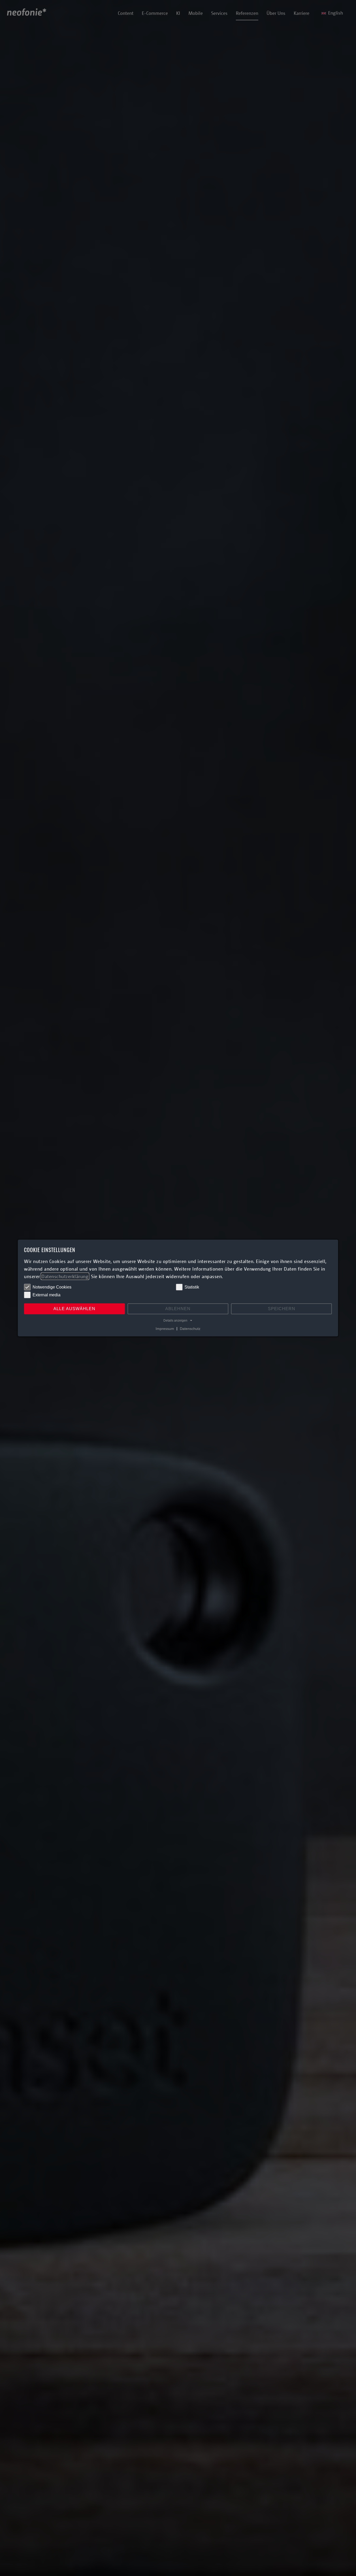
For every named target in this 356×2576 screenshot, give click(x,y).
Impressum (165, 1328)
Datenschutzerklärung (65, 1276)
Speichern (282, 1309)
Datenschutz (190, 1328)
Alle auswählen (74, 1309)
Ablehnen (178, 1309)
